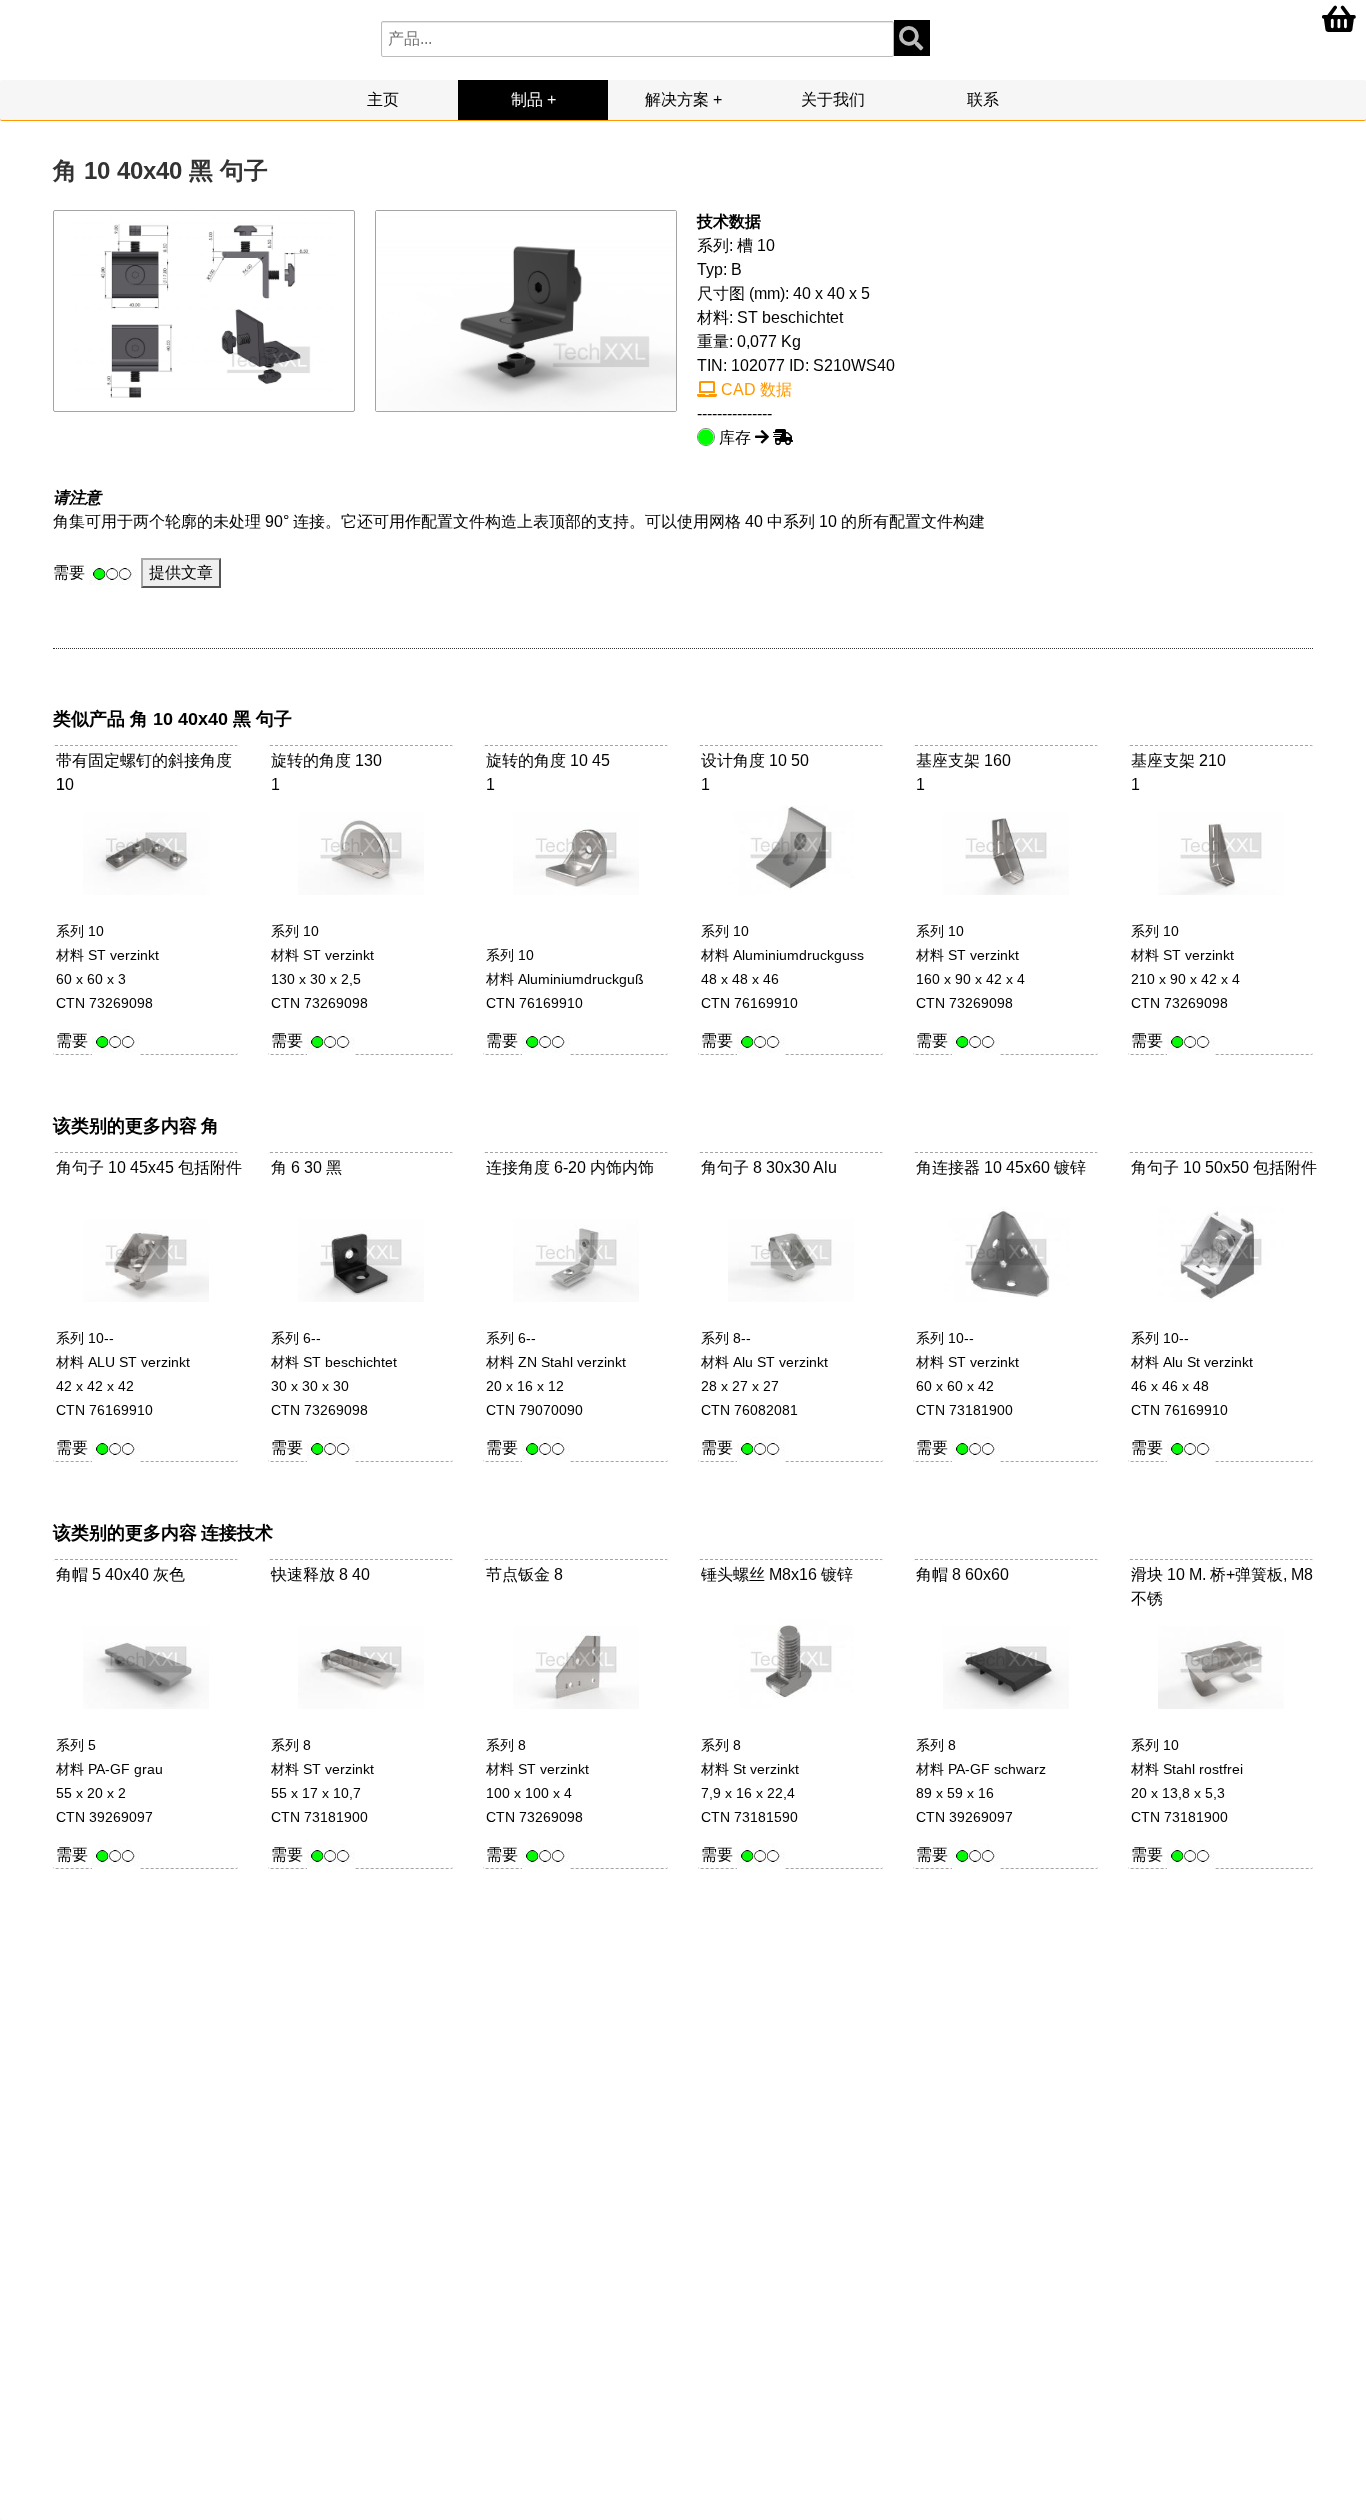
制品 (527, 99)
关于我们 (833, 99)
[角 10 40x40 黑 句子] (526, 309)
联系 (983, 99)
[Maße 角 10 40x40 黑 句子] (204, 309)
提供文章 (181, 572)
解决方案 (677, 99)
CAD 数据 (754, 389)
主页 (383, 99)
